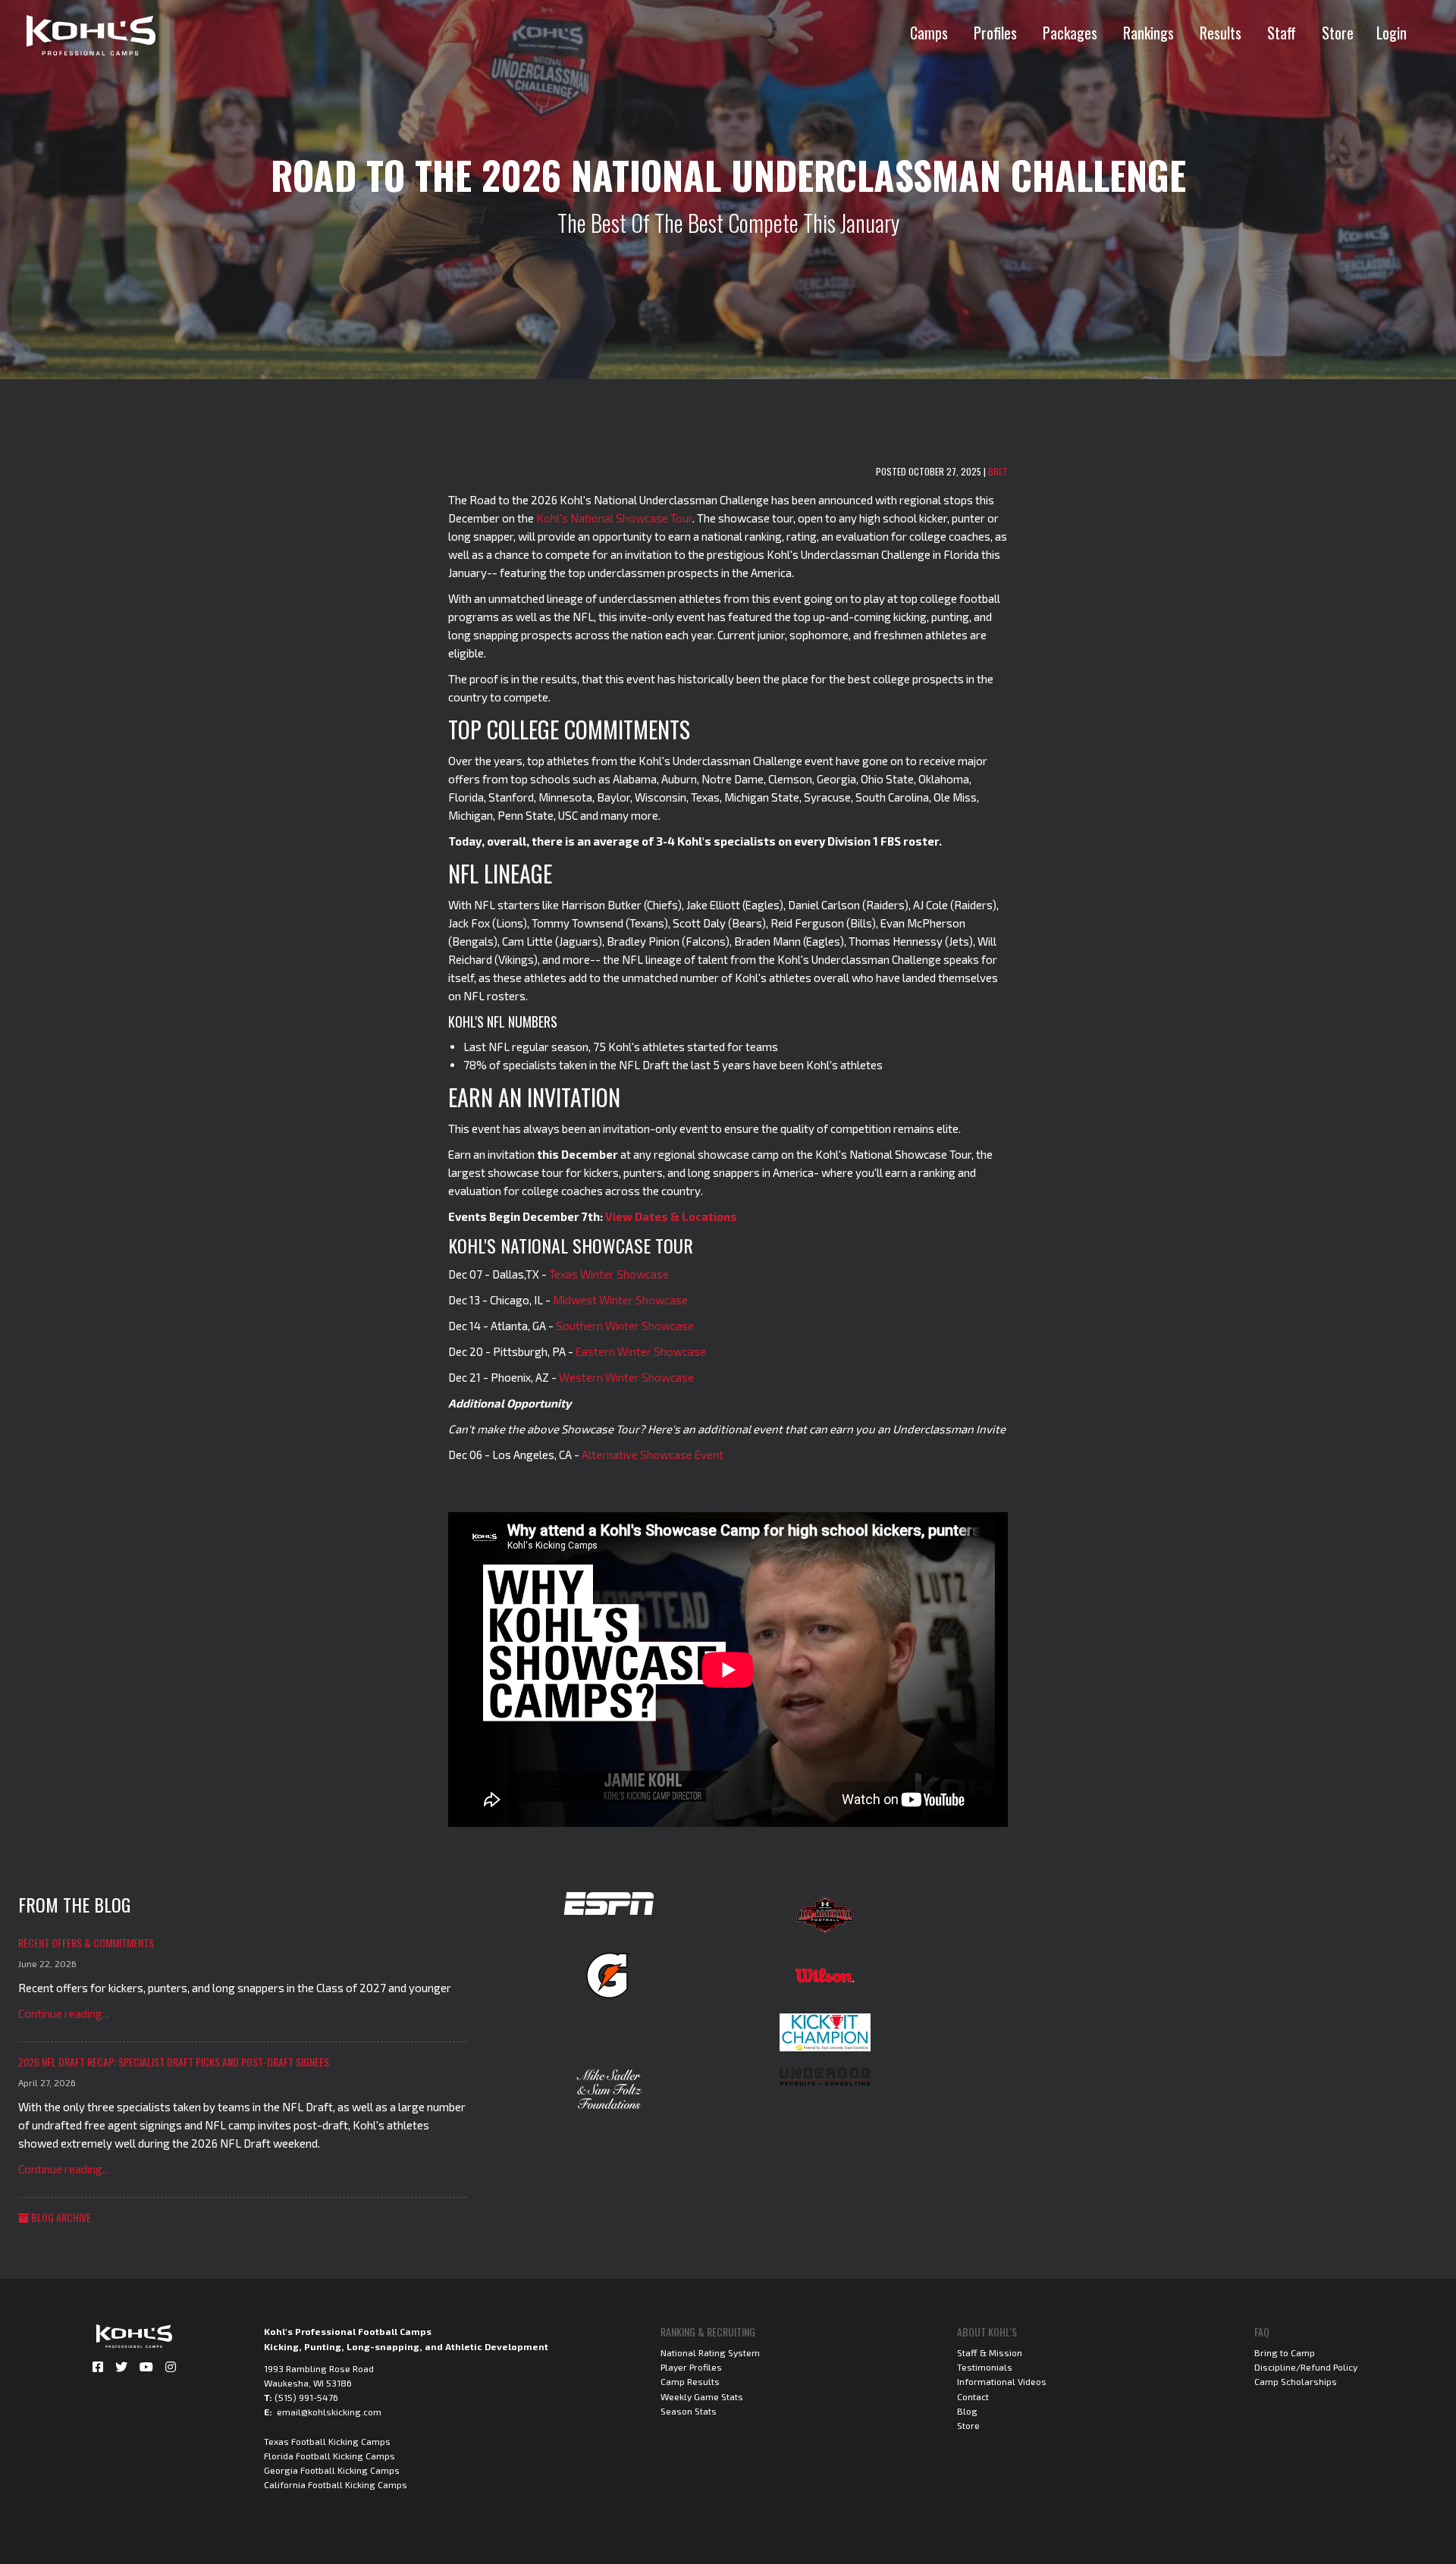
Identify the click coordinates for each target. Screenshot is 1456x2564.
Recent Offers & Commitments (86, 1943)
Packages (1070, 33)
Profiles (995, 33)
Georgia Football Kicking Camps (332, 2470)
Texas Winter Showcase (609, 1274)
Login (1392, 33)
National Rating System (710, 2352)
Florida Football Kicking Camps (329, 2456)
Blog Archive (60, 2217)
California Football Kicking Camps (336, 2484)
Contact (973, 2396)
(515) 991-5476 (306, 2397)
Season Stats (689, 2411)
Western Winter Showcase (626, 1377)
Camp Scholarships (1296, 2381)
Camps (929, 33)
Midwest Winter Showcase (620, 1300)
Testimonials (985, 2367)
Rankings (1148, 33)
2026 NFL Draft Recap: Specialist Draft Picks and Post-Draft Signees (174, 2062)
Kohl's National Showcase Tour (614, 518)
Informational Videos (1002, 2381)
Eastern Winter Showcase (641, 1351)
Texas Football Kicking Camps (327, 2441)
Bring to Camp (1285, 2352)
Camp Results (690, 2381)
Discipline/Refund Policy (1306, 2367)
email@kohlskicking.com (329, 2412)
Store (1338, 33)
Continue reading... (64, 2013)
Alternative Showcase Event (653, 1455)
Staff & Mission (990, 2352)
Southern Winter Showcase (625, 1326)
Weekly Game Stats (702, 2396)
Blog (967, 2411)
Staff (1282, 33)
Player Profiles (691, 2367)
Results (1221, 33)
